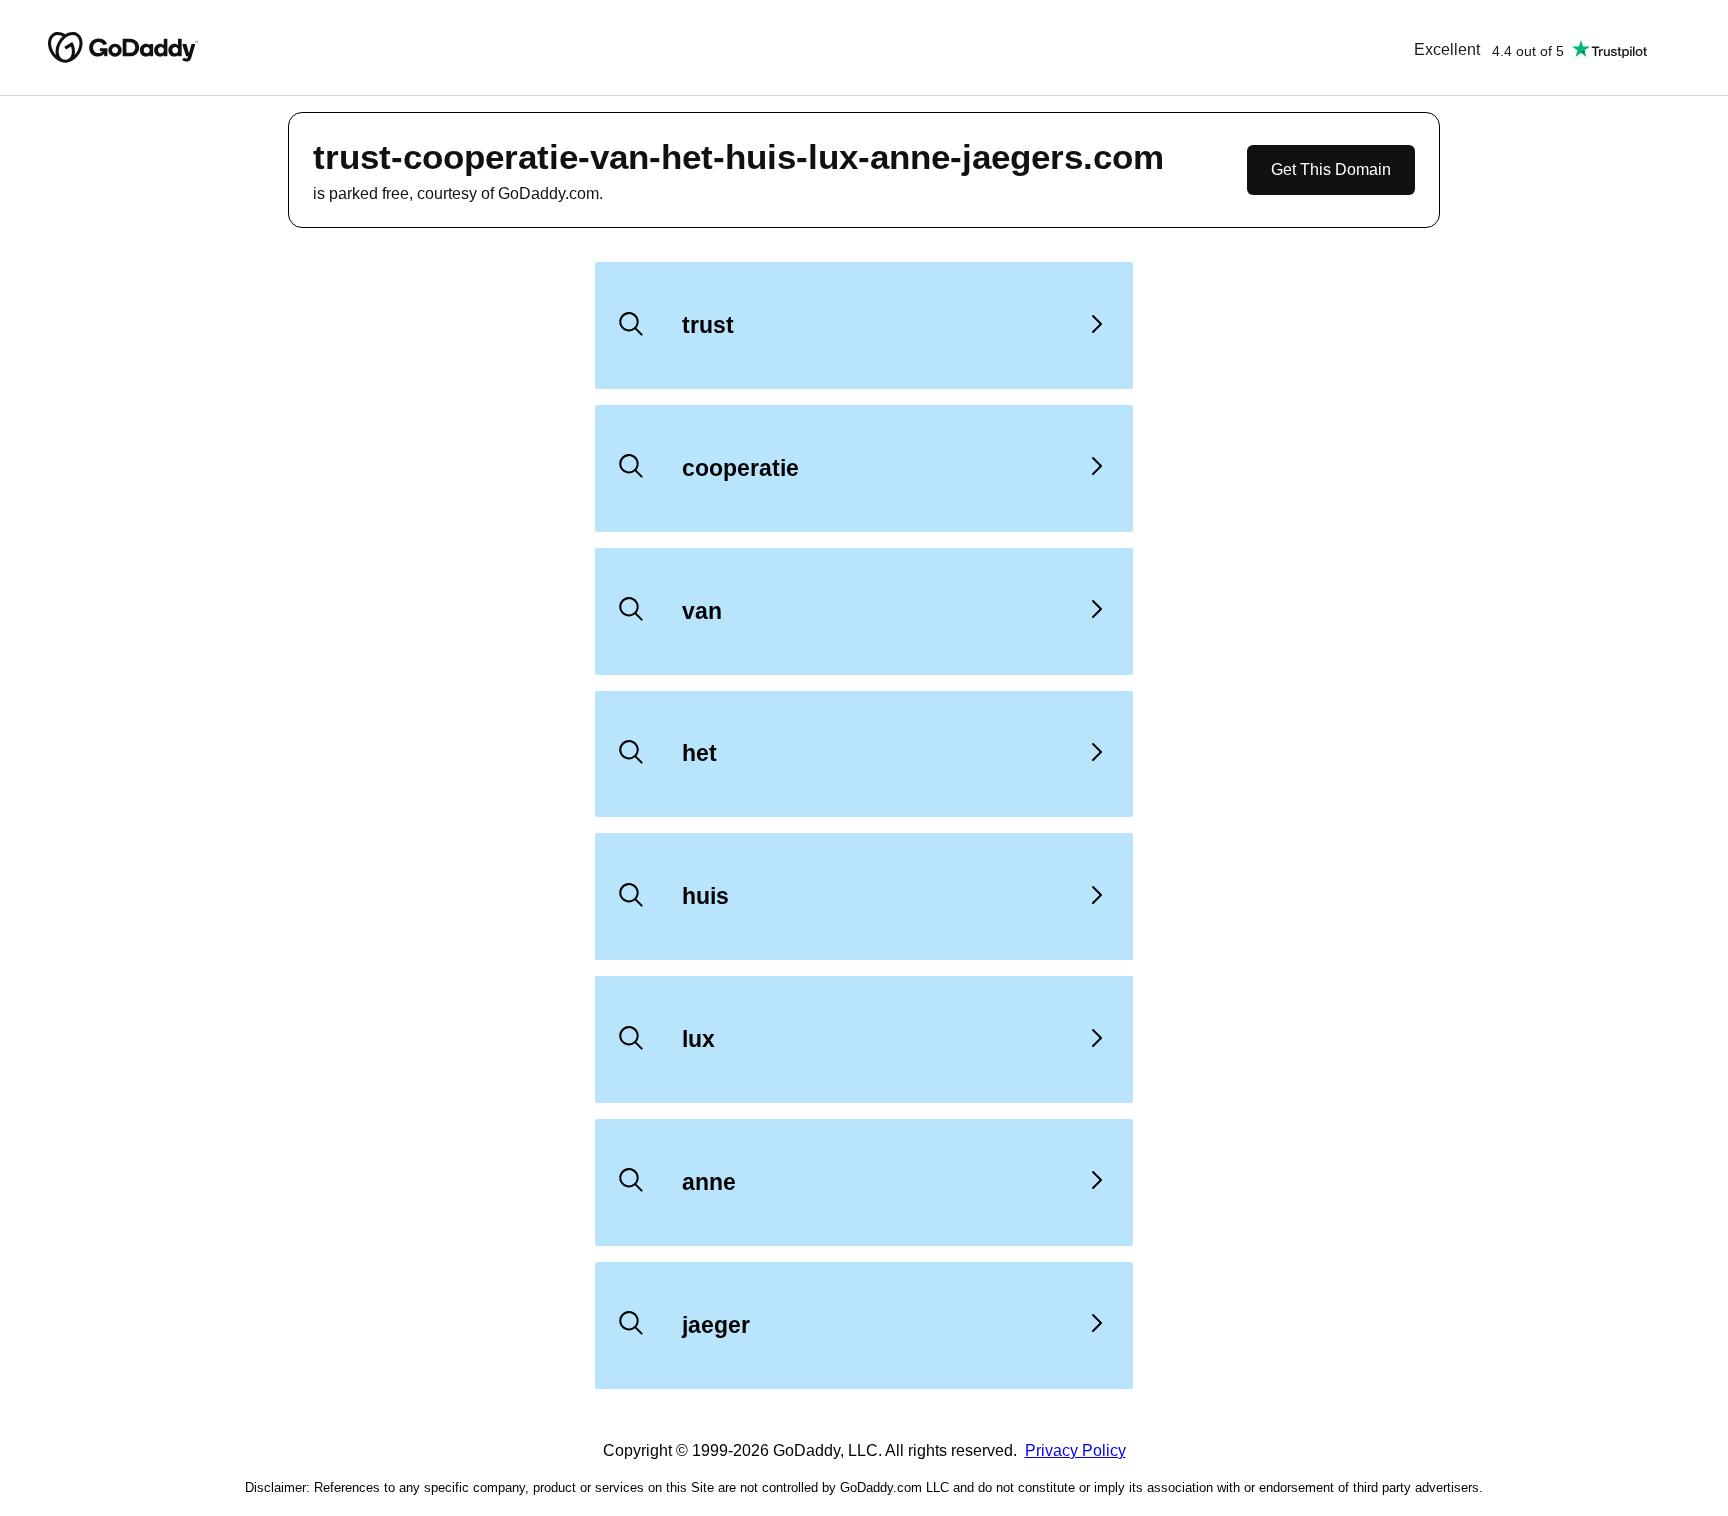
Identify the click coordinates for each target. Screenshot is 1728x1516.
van (702, 611)
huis (705, 896)
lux (698, 1039)
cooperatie (740, 468)
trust (708, 325)
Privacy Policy (1075, 1450)
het (699, 753)
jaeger (716, 1325)
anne (709, 1182)
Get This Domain (1331, 169)
